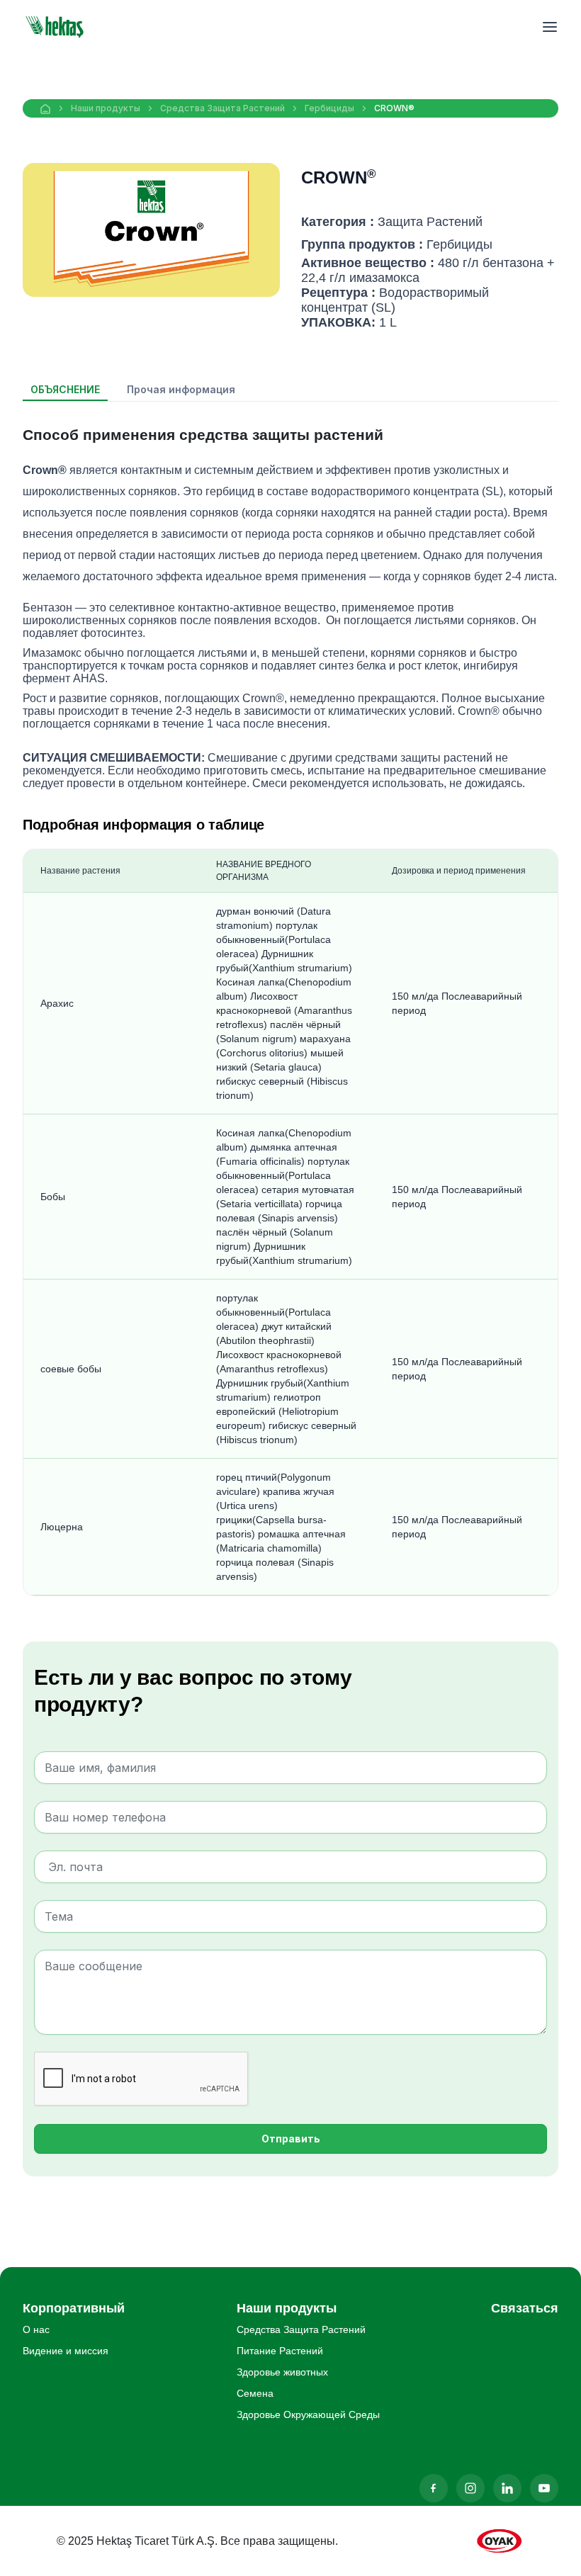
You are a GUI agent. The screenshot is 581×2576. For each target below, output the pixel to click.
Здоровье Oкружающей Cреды (308, 2414)
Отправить (291, 2139)
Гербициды (329, 108)
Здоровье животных (282, 2372)
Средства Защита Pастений (222, 108)
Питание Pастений (280, 2351)
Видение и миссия (66, 2351)
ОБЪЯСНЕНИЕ (65, 389)
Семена (255, 2393)
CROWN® (394, 108)
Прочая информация (181, 389)
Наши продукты (106, 108)
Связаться (525, 2308)
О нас (36, 2329)
